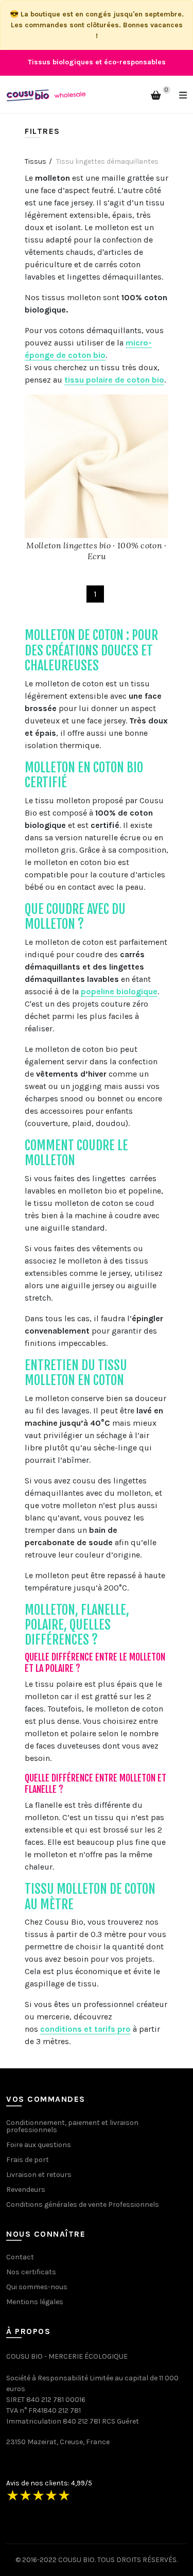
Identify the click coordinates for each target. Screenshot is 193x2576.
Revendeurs (26, 2190)
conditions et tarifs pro (85, 2029)
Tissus (36, 161)
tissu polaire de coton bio (114, 380)
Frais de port (28, 2160)
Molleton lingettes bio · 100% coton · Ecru (96, 551)
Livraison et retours (39, 2175)
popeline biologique (119, 991)
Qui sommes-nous (37, 2287)
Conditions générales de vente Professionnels (83, 2205)
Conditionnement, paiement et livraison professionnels (72, 2126)
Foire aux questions (39, 2145)
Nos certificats (31, 2272)
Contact (20, 2257)
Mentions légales (35, 2302)
